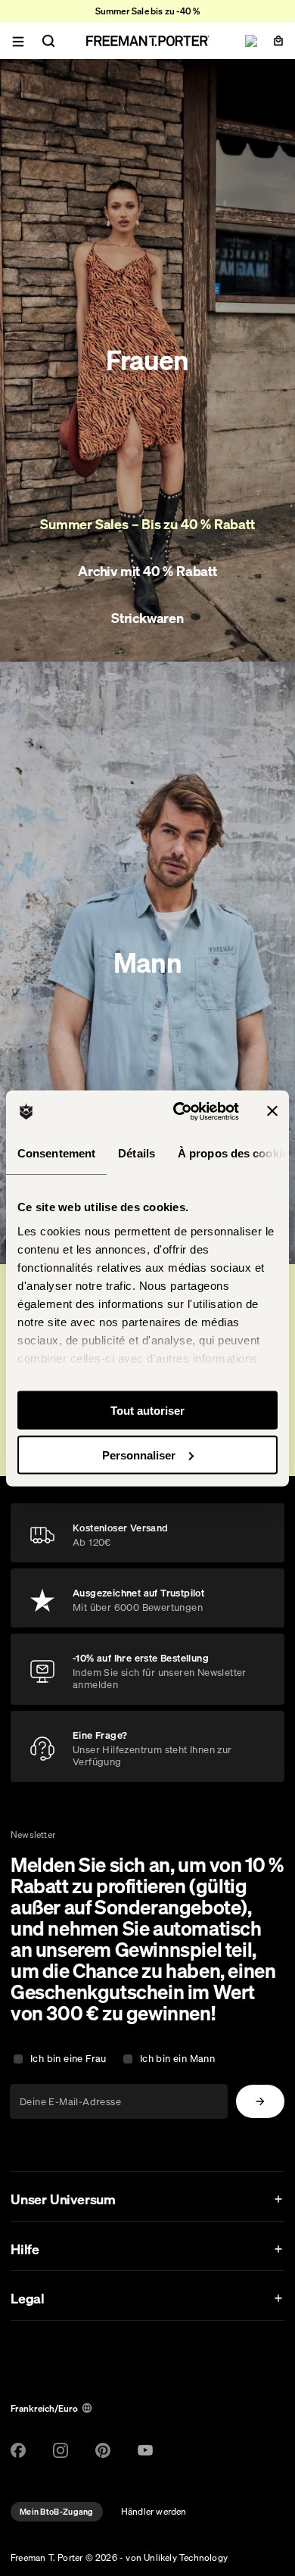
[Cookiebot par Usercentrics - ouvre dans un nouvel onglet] (179, 1111)
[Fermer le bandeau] (272, 1111)
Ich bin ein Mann (177, 2059)
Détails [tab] (137, 1153)
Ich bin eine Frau (68, 2059)
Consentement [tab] (56, 1153)
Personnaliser (139, 1455)
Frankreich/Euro (44, 2408)
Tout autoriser (147, 1411)
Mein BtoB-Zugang (57, 2512)
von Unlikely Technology (177, 2557)
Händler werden (154, 2511)
